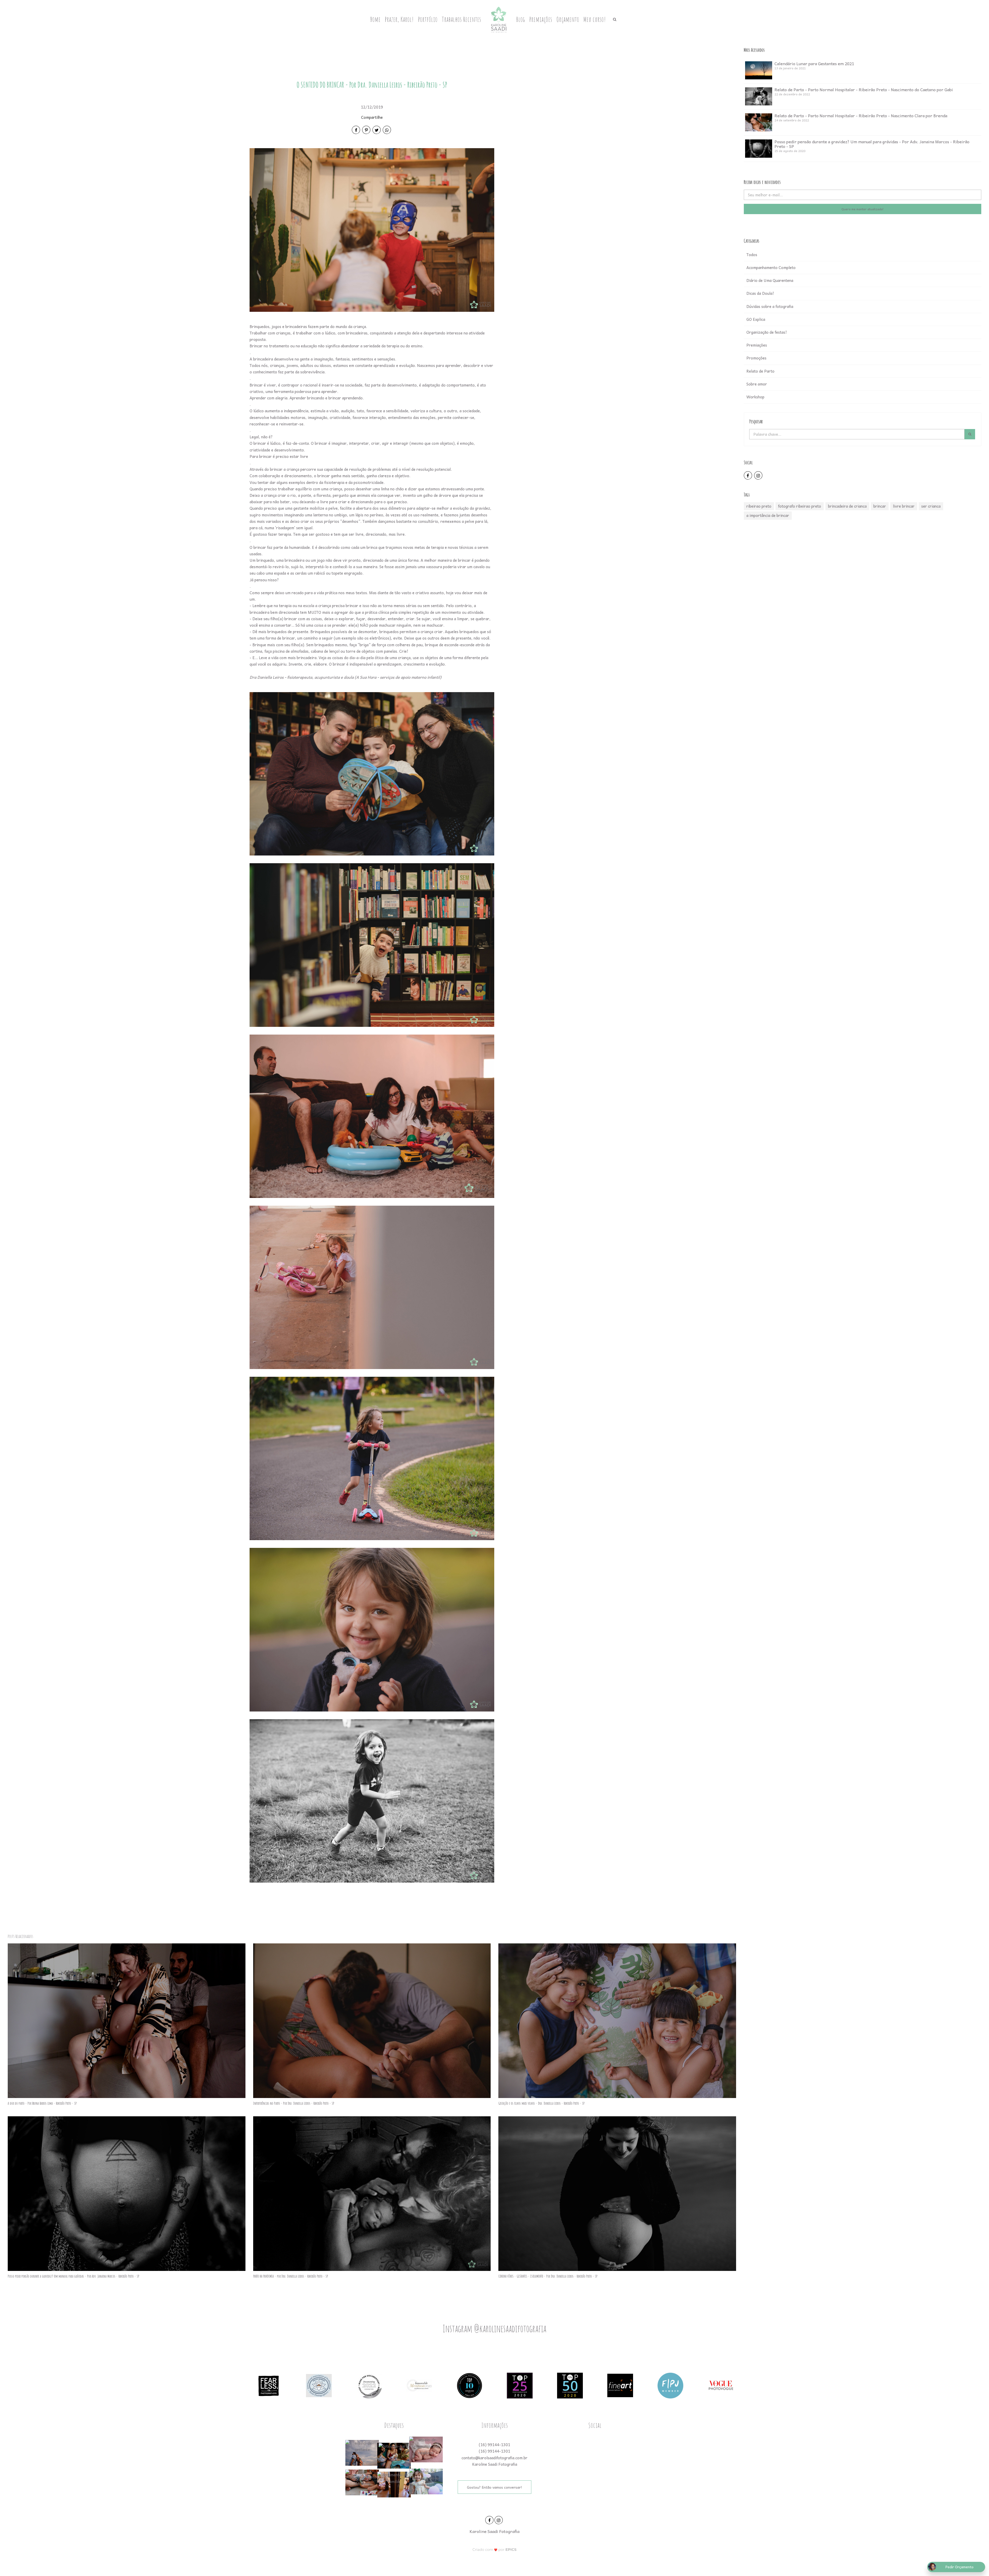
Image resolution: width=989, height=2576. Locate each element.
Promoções (756, 358)
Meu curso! (595, 19)
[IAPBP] (319, 2385)
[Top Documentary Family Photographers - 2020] (570, 2385)
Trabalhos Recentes (461, 19)
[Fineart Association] (620, 2385)
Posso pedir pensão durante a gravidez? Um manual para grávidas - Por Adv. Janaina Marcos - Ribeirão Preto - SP (872, 144)
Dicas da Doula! (760, 293)
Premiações (541, 19)
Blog (521, 19)
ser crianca (931, 506)
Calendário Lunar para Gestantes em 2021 (814, 63)
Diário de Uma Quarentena (770, 280)
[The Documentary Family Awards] (419, 2385)
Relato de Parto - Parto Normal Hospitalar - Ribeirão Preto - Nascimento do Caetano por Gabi (864, 89)
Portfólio (428, 19)
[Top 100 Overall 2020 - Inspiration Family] (470, 2385)
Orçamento (568, 19)
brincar (880, 506)
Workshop (755, 397)
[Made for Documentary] (369, 2385)
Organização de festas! (767, 332)
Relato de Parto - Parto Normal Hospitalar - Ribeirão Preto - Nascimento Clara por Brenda (861, 115)
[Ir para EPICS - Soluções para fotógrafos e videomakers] (495, 2550)
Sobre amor (757, 384)
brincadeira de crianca (847, 506)
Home (375, 19)
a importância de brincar (768, 515)
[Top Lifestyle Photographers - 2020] (520, 2385)
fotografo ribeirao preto (800, 506)
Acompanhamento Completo (771, 267)
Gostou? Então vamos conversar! (494, 2487)
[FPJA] (670, 2385)
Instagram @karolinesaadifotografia (494, 2328)
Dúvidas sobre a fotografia (770, 306)
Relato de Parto (760, 371)
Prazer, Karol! (399, 19)
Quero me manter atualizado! (863, 209)
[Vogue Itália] (721, 2385)
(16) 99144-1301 (494, 2445)
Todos (752, 255)
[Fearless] (269, 2385)
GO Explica (756, 319)
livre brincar (904, 506)
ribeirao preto (759, 506)
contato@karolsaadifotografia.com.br (494, 2458)
